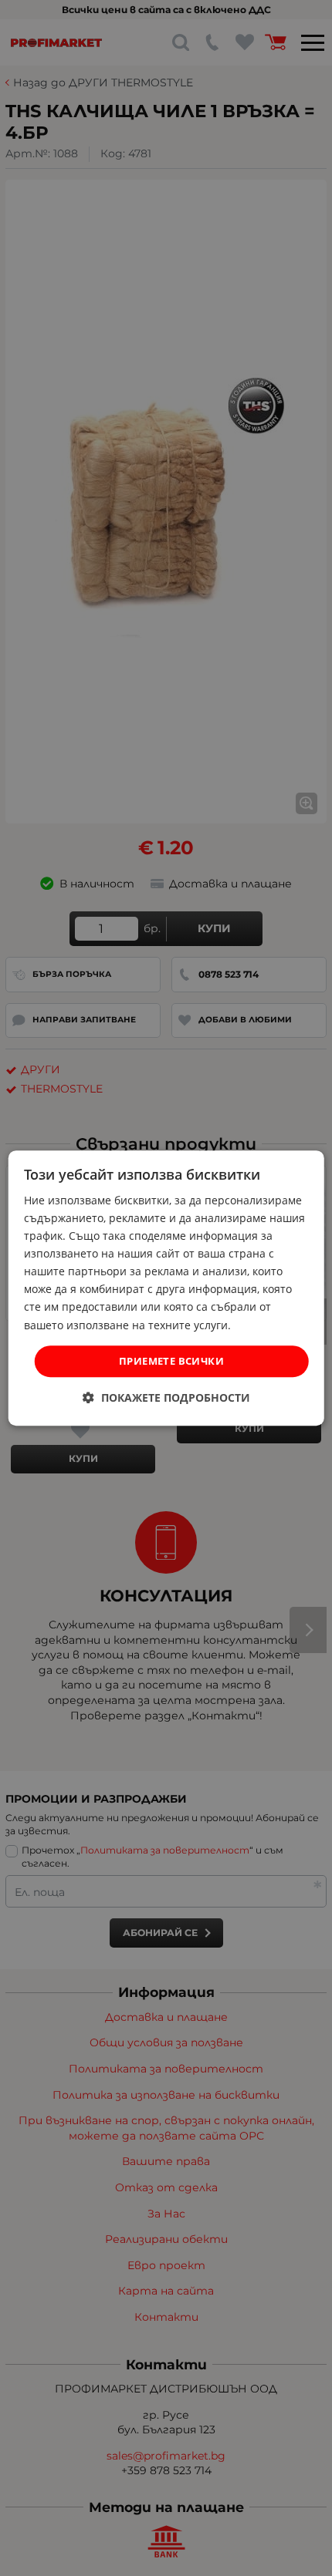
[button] (166, 1397)
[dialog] (166, 1288)
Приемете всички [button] (171, 1361)
